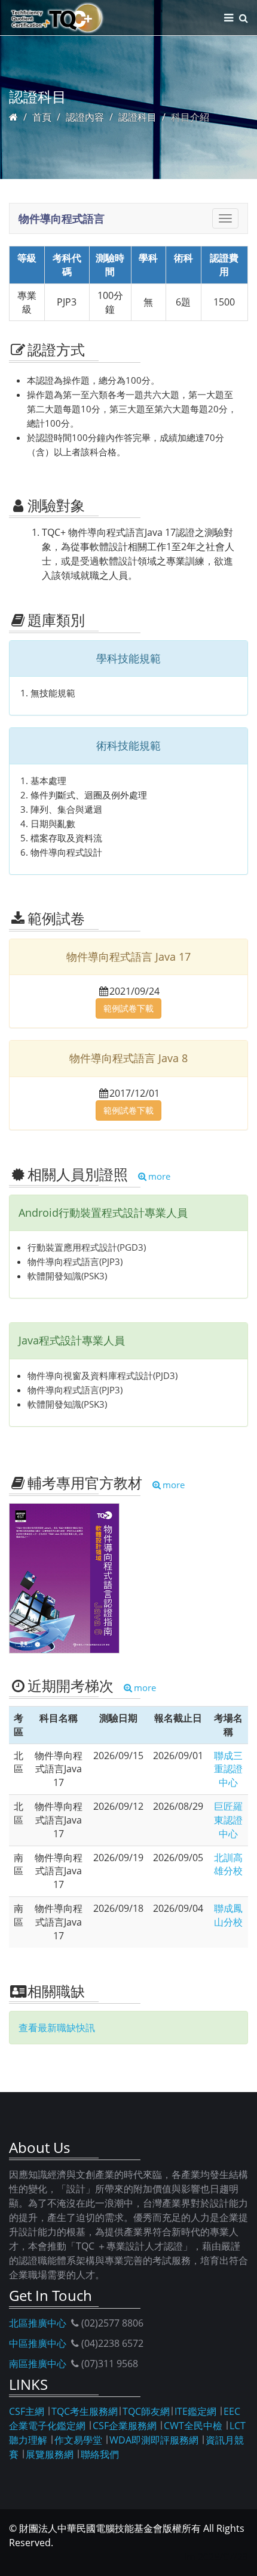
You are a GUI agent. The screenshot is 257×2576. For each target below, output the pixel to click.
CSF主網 (27, 2411)
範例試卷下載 (128, 1008)
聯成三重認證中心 (228, 1769)
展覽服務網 (50, 2454)
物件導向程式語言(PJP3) (75, 1261)
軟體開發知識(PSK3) (67, 1276)
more (159, 1176)
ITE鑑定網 (195, 2411)
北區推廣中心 (38, 2323)
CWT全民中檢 (193, 2426)
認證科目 (137, 117)
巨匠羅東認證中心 (228, 1820)
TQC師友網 (146, 2411)
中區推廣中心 (38, 2343)
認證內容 (85, 117)
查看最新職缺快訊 (57, 2028)
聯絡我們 (100, 2454)
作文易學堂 (78, 2440)
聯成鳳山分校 (228, 1915)
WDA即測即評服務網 (154, 2440)
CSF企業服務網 (125, 2426)
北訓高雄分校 (228, 1864)
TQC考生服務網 (85, 2411)
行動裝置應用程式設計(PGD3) (87, 1247)
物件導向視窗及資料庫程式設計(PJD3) (103, 1375)
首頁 (42, 117)
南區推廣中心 (38, 2364)
